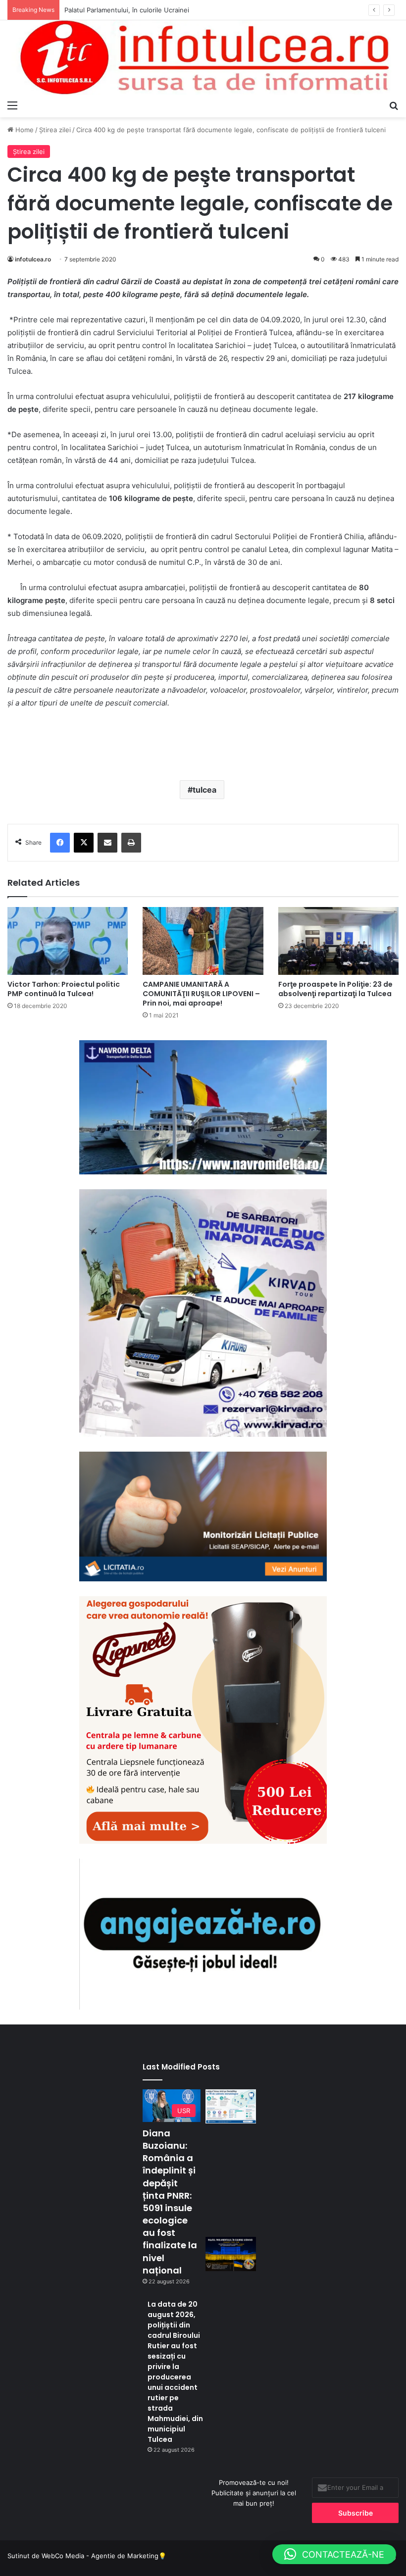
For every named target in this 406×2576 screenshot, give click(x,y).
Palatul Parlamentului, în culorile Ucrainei (127, 10)
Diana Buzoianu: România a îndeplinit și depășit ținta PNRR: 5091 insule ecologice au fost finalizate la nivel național (170, 2202)
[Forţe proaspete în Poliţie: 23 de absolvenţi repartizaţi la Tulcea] (338, 941)
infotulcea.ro (33, 259)
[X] (84, 843)
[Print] (131, 843)
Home (24, 130)
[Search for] (394, 105)
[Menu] (12, 105)
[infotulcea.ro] (203, 58)
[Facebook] (60, 843)
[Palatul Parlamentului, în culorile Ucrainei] (231, 2254)
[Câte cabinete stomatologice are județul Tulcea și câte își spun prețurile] (231, 2106)
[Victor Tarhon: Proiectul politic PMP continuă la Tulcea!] (68, 941)
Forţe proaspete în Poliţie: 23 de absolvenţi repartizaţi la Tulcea (335, 989)
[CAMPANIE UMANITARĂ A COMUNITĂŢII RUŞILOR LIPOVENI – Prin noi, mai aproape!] (203, 941)
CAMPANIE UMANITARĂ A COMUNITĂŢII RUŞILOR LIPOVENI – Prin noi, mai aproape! (201, 994)
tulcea (204, 790)
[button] (334, 2554)
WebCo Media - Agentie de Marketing (100, 2556)
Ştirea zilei (55, 130)
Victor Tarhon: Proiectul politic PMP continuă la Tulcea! (64, 989)
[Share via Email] (107, 843)
